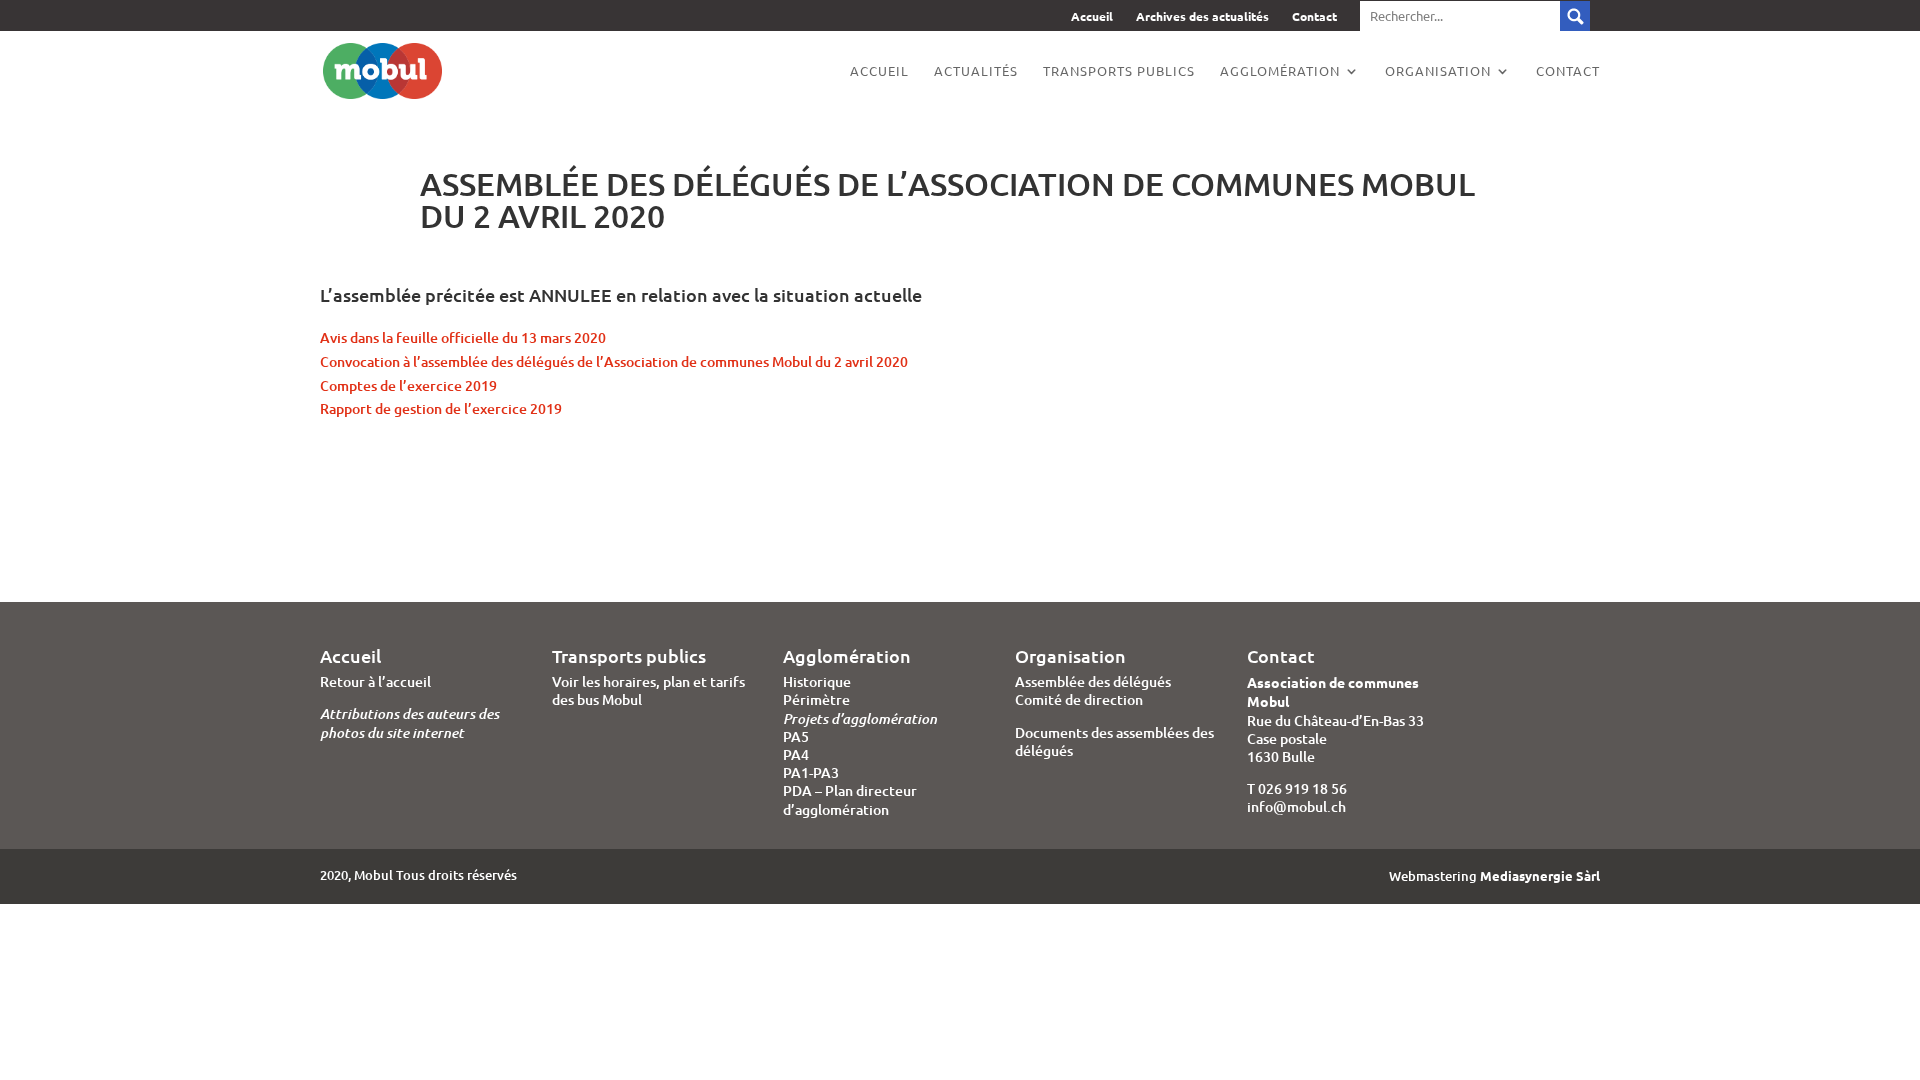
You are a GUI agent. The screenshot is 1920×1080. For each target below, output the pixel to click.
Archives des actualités (1202, 17)
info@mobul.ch (1296, 806)
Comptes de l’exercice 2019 (408, 385)
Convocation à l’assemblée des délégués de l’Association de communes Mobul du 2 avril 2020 (614, 361)
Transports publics (1119, 71)
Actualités (976, 71)
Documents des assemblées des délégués (1114, 741)
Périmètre (816, 699)
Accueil (1092, 17)
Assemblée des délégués (1093, 681)
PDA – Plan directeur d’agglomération (850, 799)
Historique (817, 681)
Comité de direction (1079, 699)
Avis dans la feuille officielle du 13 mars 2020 (463, 337)
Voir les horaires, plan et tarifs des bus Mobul (648, 690)
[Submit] (1475, 16)
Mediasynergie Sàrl (1540, 875)
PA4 (796, 754)
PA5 (796, 736)
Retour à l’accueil (375, 681)
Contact (1314, 17)
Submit (1575, 16)
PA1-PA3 (811, 772)
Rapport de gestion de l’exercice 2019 (441, 408)
